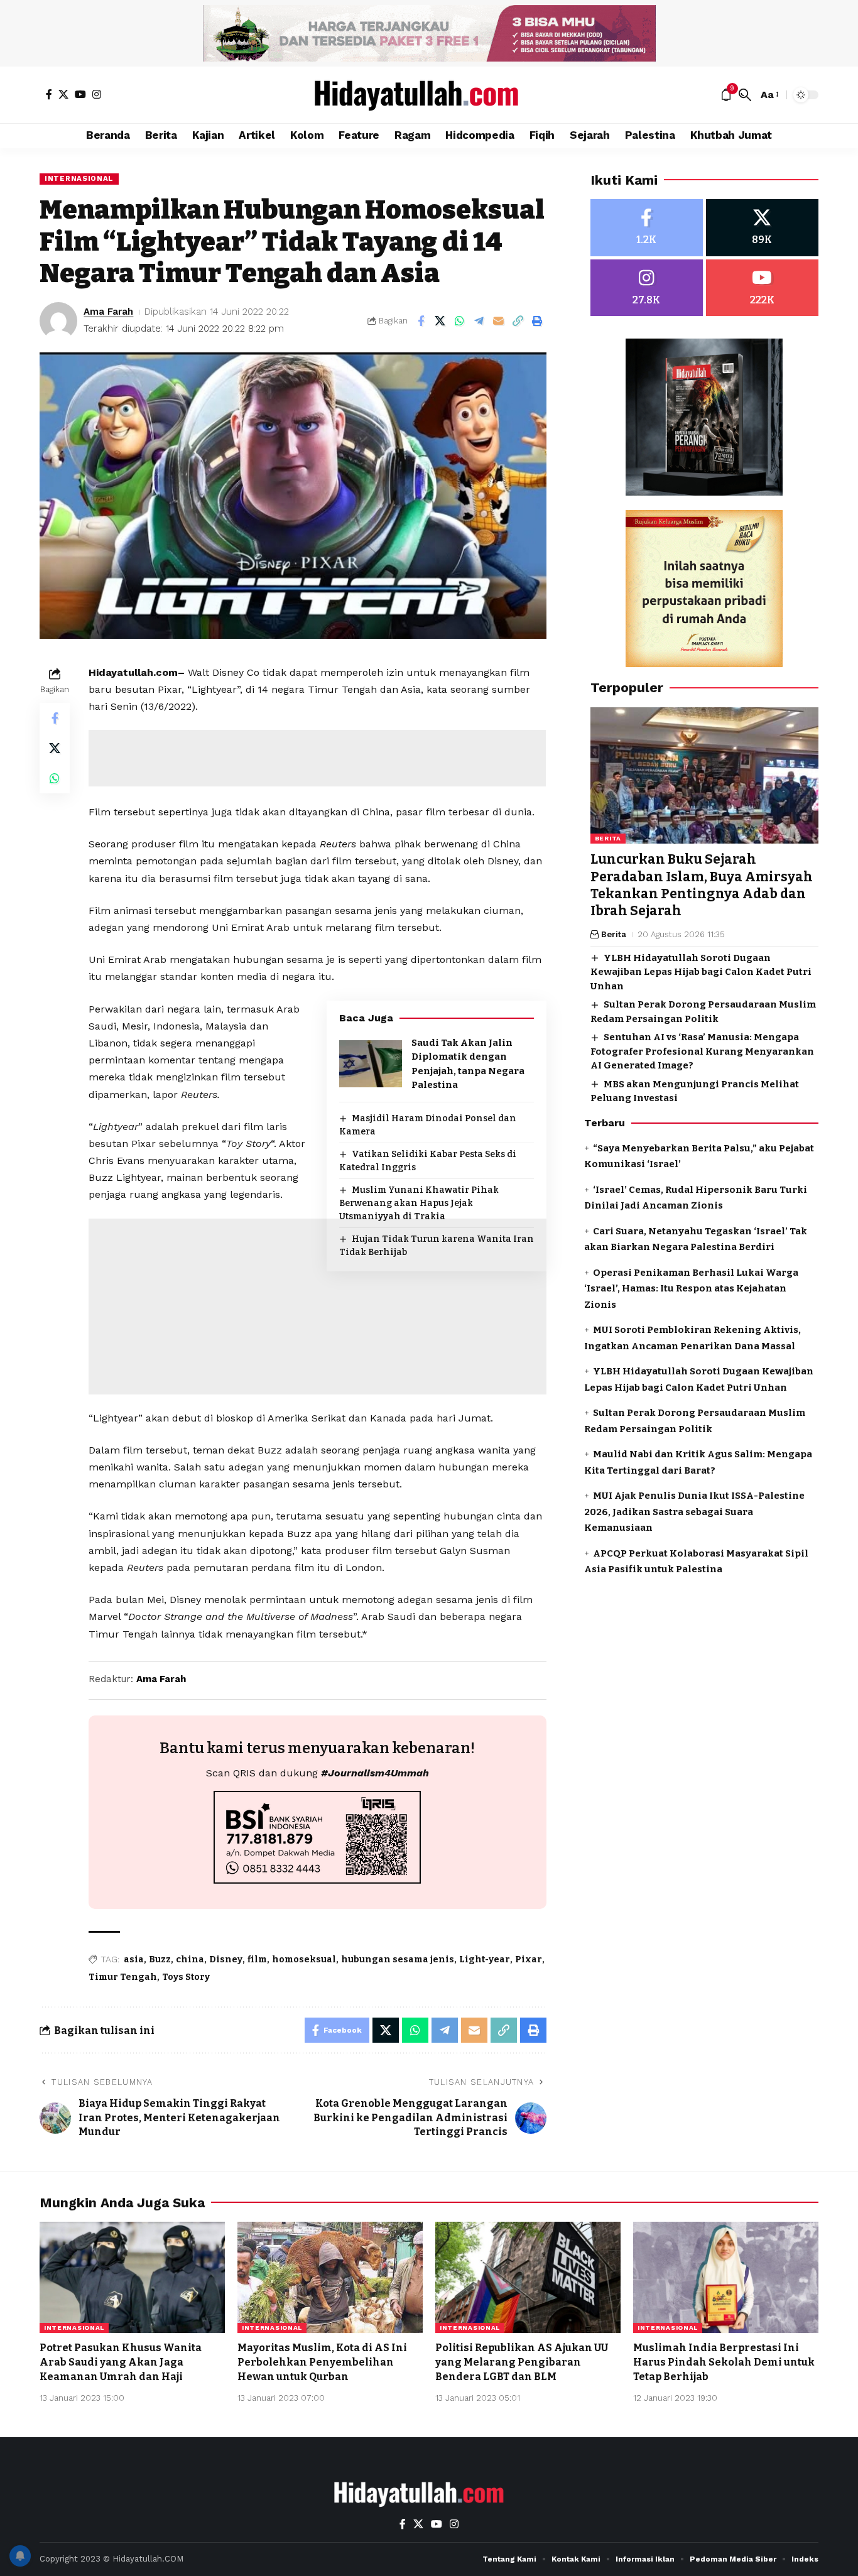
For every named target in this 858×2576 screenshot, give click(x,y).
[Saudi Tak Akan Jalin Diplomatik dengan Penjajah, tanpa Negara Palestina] (371, 1064)
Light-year (485, 1959)
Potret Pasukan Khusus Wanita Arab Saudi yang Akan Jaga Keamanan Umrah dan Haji (121, 2362)
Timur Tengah (123, 1977)
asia (134, 1959)
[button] (745, 95)
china (190, 1959)
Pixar (529, 1959)
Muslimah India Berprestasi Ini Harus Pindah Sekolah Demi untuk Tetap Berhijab (724, 2362)
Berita (608, 839)
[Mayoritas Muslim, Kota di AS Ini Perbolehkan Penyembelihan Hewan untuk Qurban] (330, 2277)
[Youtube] (762, 288)
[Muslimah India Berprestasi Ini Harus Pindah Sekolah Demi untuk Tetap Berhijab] (726, 2277)
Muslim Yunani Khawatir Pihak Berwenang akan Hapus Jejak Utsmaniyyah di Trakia (419, 1203)
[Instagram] (97, 94)
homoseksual (304, 1959)
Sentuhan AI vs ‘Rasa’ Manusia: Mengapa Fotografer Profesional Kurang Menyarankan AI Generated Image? (702, 1051)
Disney (226, 1959)
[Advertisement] (317, 758)
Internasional (79, 178)
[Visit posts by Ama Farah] (58, 321)
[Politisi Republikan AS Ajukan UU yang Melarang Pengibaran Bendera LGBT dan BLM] (528, 2277)
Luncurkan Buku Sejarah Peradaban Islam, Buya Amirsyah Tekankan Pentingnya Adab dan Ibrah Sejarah (702, 886)
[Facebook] (49, 94)
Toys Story (186, 1977)
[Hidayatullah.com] (429, 95)
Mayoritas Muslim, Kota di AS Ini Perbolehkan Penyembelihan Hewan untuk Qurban (322, 2362)
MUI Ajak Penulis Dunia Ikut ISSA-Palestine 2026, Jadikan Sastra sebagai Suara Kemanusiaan (694, 1512)
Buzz (160, 1959)
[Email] (499, 321)
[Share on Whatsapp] (460, 321)
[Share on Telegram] (479, 321)
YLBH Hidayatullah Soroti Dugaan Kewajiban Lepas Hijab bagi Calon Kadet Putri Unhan (701, 972)
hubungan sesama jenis (398, 1959)
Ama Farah (108, 312)
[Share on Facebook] (421, 321)
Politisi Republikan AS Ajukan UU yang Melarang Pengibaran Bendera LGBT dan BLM (522, 2362)
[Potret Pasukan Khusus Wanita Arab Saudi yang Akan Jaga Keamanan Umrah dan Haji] (132, 2277)
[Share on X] (440, 321)
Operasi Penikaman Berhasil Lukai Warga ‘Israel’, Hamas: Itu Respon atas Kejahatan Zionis (691, 1289)
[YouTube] (80, 94)
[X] (63, 94)
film (257, 1959)
